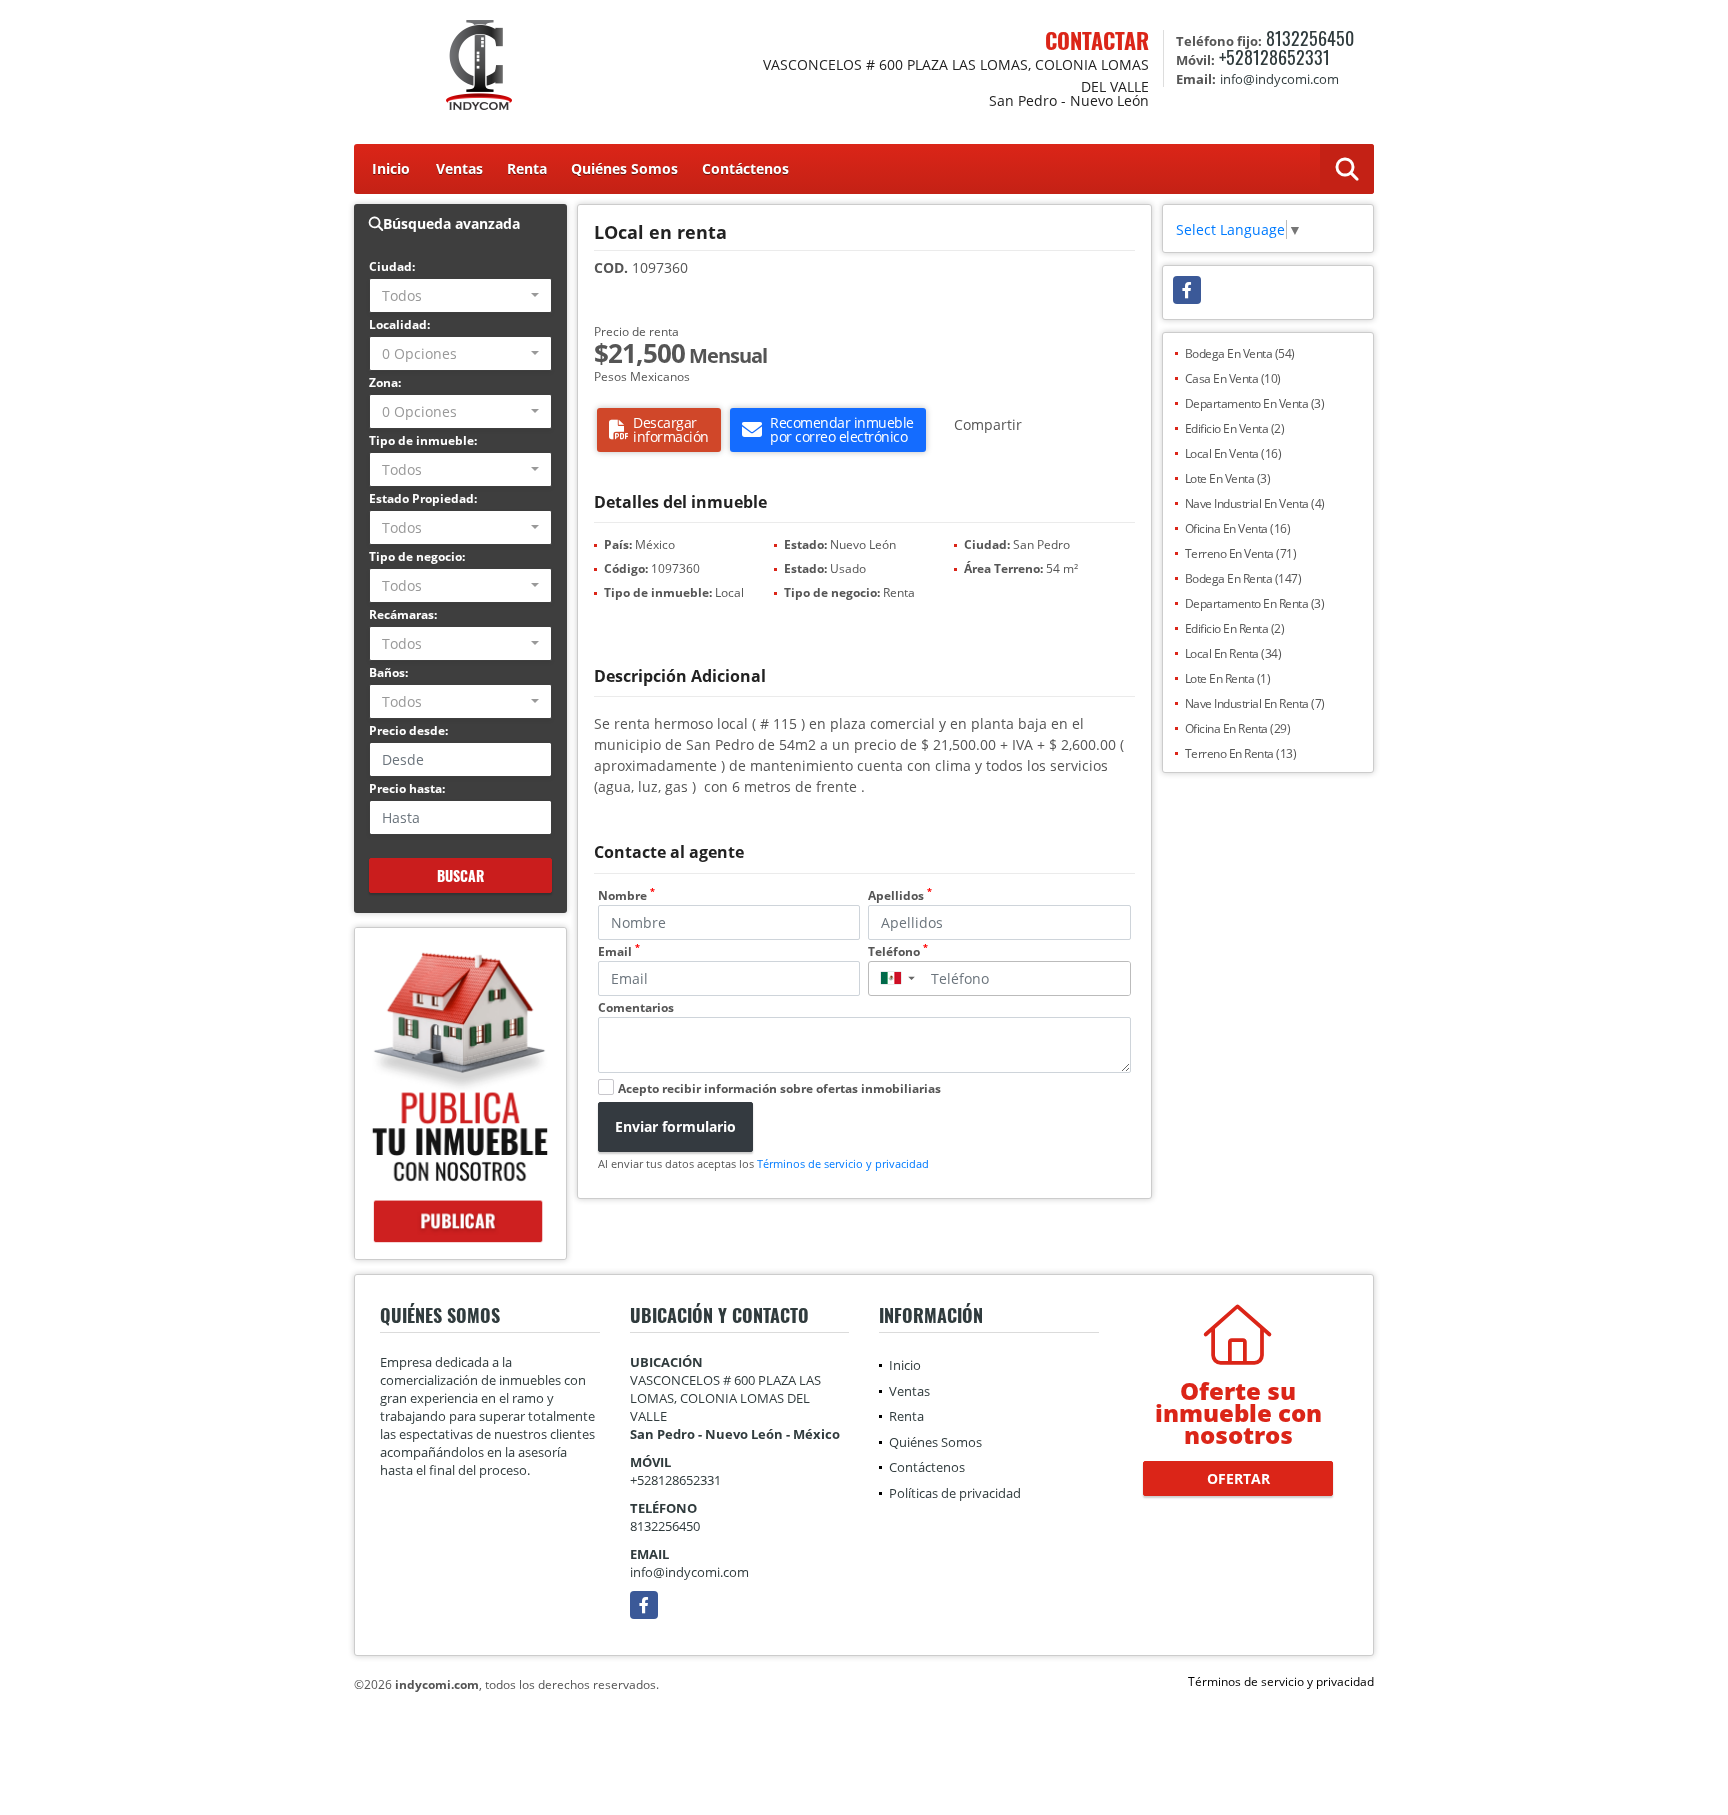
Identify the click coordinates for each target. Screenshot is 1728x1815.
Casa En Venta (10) (1233, 378)
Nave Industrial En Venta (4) (1255, 503)
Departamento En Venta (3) (1255, 403)
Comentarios (636, 1007)
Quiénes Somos (624, 168)
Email (619, 951)
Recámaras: (403, 614)
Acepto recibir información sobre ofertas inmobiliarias (779, 1088)
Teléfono (898, 951)
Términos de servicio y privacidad (843, 1163)
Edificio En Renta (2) (1235, 628)
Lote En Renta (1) (1228, 678)
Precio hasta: (407, 788)
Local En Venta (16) (1233, 453)
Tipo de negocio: (417, 556)
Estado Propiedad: (423, 498)
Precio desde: (408, 730)
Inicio (391, 168)
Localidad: (399, 324)
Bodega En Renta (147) (1243, 578)
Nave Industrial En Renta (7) (1255, 703)
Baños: (388, 672)
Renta (527, 168)
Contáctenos (745, 168)
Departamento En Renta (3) (1255, 603)
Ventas (459, 168)
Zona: (385, 382)
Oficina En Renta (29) (1238, 728)
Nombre (626, 895)
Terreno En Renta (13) (1241, 753)
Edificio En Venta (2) (1235, 428)
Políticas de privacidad (955, 1493)
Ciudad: (392, 266)
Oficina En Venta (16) (1238, 528)
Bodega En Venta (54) (1240, 353)
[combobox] (460, 295)
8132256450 (1310, 38)
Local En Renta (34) (1233, 653)
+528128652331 (1274, 57)
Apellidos (900, 895)
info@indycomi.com (689, 1572)
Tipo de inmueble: (423, 440)
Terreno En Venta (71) (1241, 553)
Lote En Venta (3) (1228, 478)
